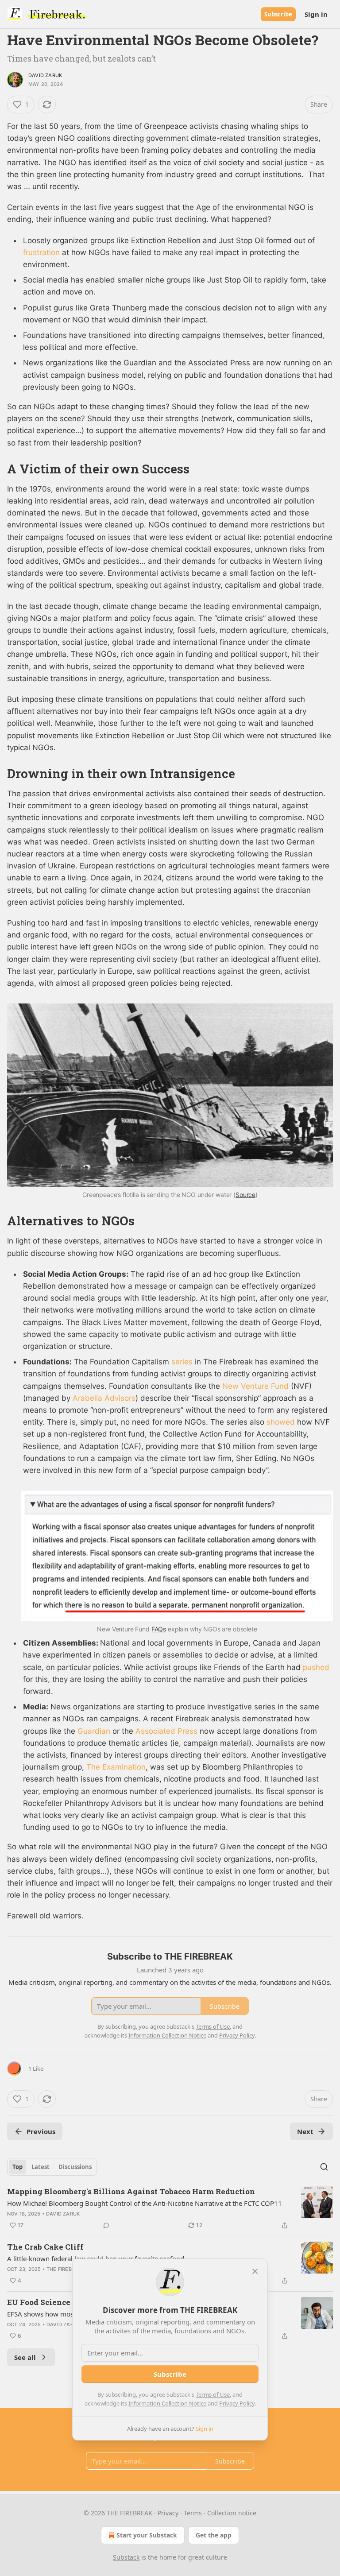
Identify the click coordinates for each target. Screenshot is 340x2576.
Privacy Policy (237, 2403)
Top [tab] (17, 2167)
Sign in (316, 14)
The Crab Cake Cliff (45, 2247)
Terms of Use (213, 2394)
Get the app (214, 2535)
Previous (41, 2131)
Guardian (94, 1731)
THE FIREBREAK (66, 2269)
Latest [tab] (41, 2167)
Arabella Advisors (104, 1398)
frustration (41, 252)
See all (25, 2357)
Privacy (168, 2513)
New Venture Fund (255, 1386)
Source (245, 1195)
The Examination (116, 1767)
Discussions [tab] (75, 2167)
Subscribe (278, 14)
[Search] (324, 2167)
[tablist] (52, 2167)
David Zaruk (45, 75)
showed (281, 1422)
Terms (193, 2513)
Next (305, 2131)
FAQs (159, 1629)
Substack (126, 2557)
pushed (316, 1667)
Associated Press (166, 1731)
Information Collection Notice (167, 2403)
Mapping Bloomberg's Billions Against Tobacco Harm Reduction (131, 2191)
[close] (255, 2271)
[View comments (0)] (106, 2225)
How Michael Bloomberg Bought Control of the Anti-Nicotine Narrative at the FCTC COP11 (145, 2203)
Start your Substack (147, 2535)
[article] (170, 2208)
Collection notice (232, 2513)
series (182, 1362)
